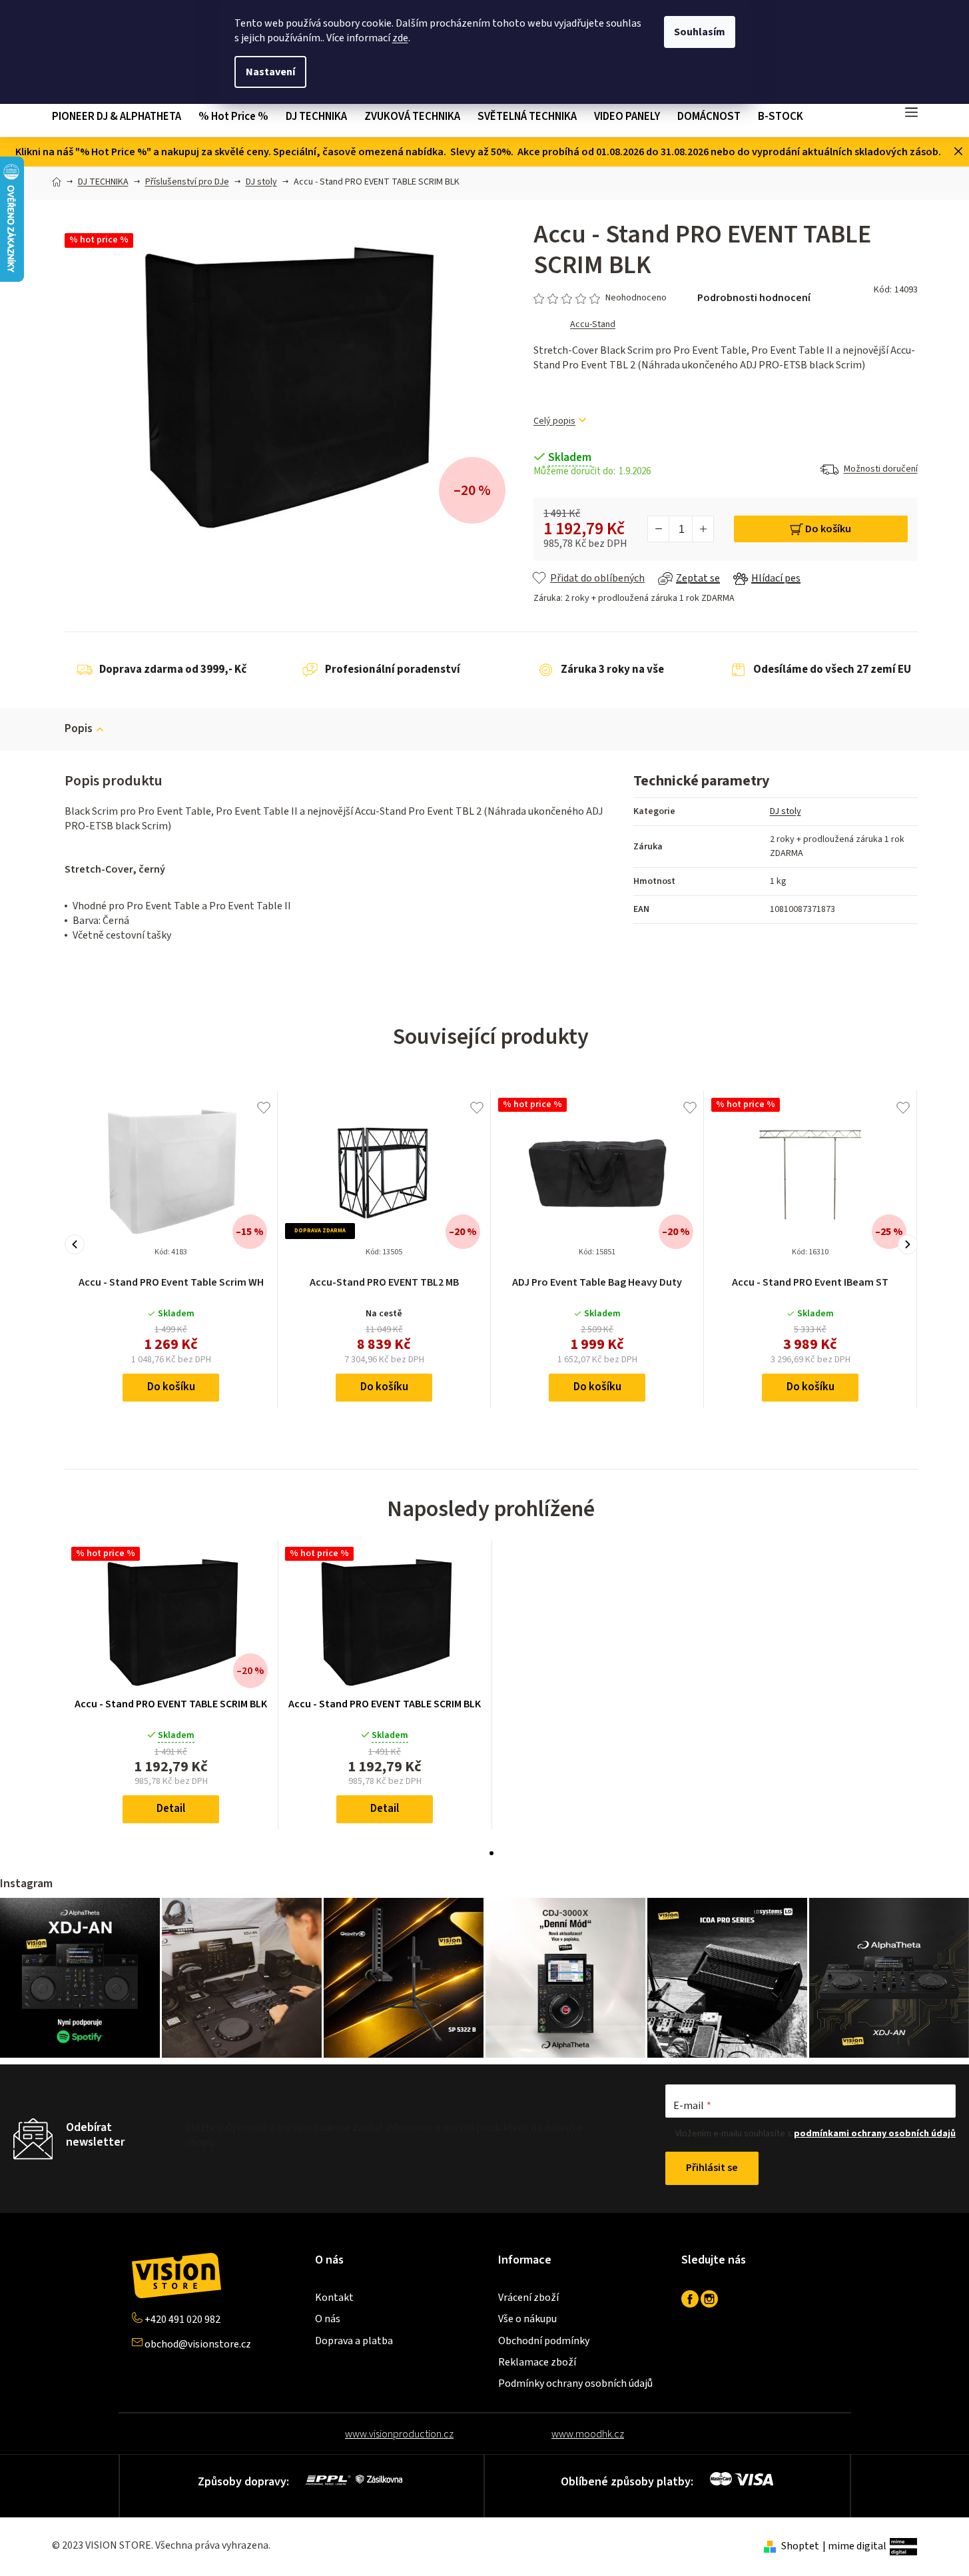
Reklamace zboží (537, 2362)
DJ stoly (786, 811)
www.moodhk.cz (588, 2434)
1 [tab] (491, 1853)
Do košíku (828, 529)
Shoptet (800, 2546)
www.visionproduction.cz (399, 2434)
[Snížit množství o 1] (659, 529)
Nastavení (270, 72)
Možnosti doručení (881, 469)
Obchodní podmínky (544, 2341)
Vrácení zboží (528, 2298)
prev (75, 1244)
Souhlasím (700, 32)
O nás (328, 2319)
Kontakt (334, 2298)
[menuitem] (121, 117)
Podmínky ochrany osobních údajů (575, 2383)
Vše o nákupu (527, 2319)
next (908, 1244)
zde (400, 38)
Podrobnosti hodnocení (754, 298)
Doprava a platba (354, 2341)
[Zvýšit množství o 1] (703, 529)
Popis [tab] (79, 729)
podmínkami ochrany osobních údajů (875, 2134)
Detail (171, 1809)
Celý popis (554, 421)
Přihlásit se (712, 2168)
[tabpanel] (171, 1685)
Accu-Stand (593, 324)
